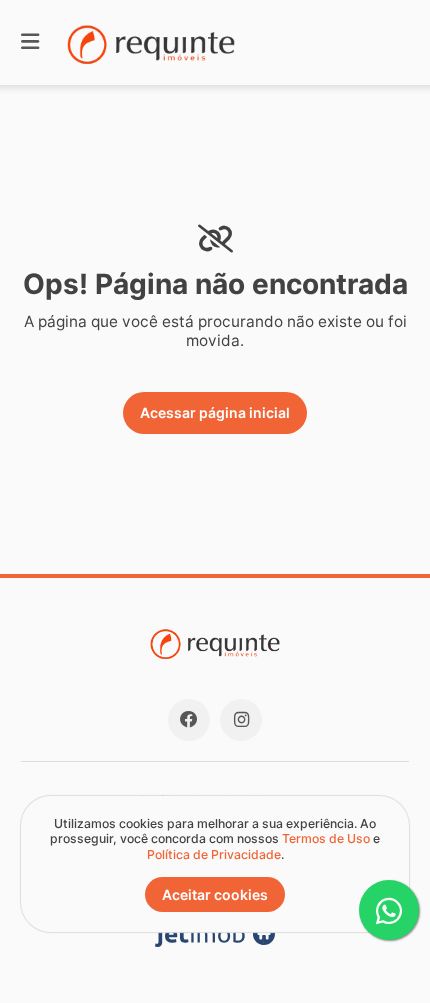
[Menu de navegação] (30, 42)
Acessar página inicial (215, 412)
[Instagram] (241, 720)
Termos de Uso (326, 838)
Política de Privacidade (214, 854)
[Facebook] (189, 720)
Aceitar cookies (215, 894)
